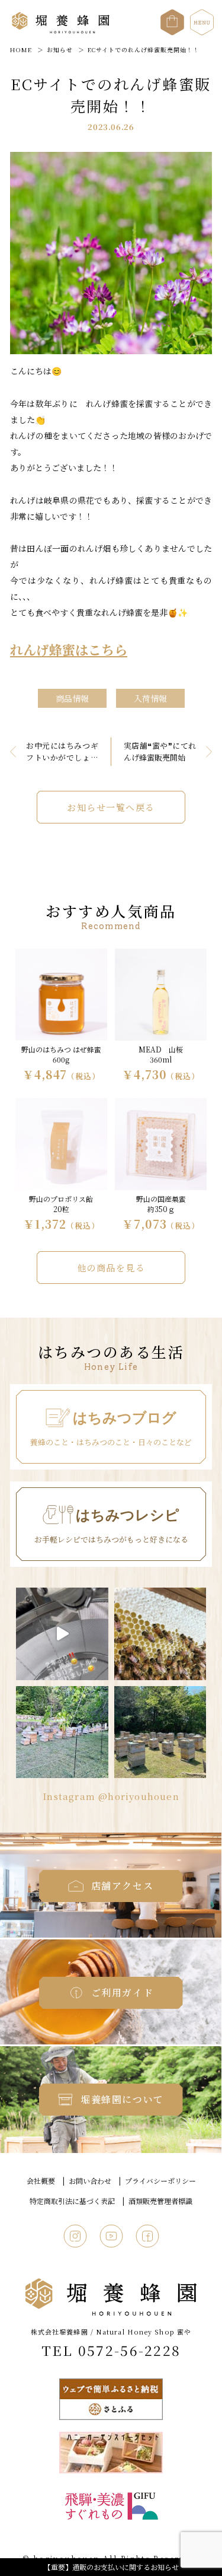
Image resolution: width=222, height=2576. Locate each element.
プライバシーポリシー (160, 2181)
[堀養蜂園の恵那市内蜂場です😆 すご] (160, 1732)
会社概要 (41, 2181)
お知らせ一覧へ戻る (111, 807)
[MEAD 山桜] (161, 1016)
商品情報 (72, 698)
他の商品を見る (111, 1268)
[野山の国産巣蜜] (161, 1166)
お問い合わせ (90, 2181)
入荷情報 (150, 698)
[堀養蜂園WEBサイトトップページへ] (61, 31)
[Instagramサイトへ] (75, 2234)
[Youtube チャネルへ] (111, 2234)
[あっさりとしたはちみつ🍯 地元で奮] (62, 1634)
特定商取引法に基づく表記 (72, 2201)
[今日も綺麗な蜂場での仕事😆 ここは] (62, 1732)
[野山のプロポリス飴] (61, 1166)
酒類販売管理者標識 (160, 2201)
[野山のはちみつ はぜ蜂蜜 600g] (61, 1016)
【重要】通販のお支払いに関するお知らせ (111, 2567)
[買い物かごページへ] (172, 16)
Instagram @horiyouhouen (111, 1796)
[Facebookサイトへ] (147, 2234)
